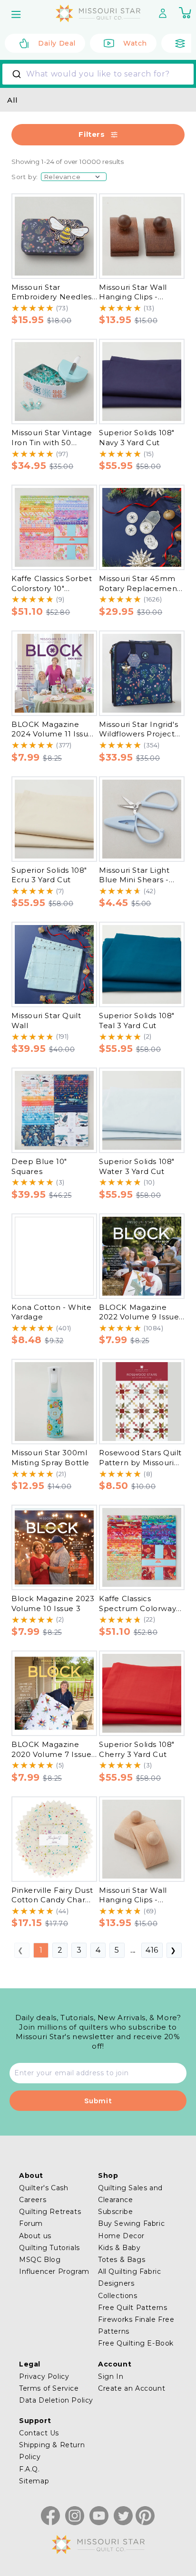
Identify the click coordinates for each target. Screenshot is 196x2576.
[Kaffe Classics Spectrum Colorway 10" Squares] (142, 1547)
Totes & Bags (122, 2260)
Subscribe (115, 2212)
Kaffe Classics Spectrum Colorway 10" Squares (137, 1608)
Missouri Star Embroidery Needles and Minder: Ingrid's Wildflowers (52, 302)
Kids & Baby (119, 2248)
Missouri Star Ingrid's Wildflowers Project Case (138, 734)
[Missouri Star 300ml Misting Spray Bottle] (54, 1402)
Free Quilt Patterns (132, 2308)
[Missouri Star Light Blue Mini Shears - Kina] (142, 819)
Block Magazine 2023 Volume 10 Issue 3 (53, 1603)
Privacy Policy (44, 2376)
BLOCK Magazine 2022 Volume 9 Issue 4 (139, 1317)
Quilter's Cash (44, 2188)
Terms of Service (49, 2388)
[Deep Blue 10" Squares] (54, 1110)
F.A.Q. (29, 2469)
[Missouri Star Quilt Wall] (54, 964)
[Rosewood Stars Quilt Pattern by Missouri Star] (142, 1402)
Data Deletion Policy (56, 2400)
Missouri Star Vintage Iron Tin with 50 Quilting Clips (52, 442)
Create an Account (132, 2388)
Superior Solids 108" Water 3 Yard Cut (137, 1166)
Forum (31, 2223)
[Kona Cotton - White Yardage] (54, 1256)
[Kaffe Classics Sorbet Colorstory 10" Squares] (54, 527)
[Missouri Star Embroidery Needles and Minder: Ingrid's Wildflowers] (54, 236)
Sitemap (34, 2481)
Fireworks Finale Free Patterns (136, 2325)
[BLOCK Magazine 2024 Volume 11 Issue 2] (54, 673)
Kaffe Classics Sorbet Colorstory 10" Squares (52, 588)
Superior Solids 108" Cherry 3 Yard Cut (137, 1749)
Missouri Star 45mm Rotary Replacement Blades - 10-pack (140, 588)
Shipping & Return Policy (52, 2451)
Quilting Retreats (50, 2212)
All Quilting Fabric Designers (129, 2277)
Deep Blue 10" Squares (39, 1166)
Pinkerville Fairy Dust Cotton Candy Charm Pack (52, 1900)
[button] (17, 14)
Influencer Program (54, 2271)
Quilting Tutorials (49, 2248)
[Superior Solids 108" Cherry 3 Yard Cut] (142, 1693)
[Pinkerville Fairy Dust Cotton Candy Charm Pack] (54, 1839)
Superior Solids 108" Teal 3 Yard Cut (137, 1021)
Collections (118, 2296)
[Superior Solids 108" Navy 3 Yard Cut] (142, 382)
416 (152, 1950)
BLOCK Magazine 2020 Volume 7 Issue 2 (51, 1754)
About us (35, 2236)
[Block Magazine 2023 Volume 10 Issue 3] (54, 1547)
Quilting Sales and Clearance (130, 2194)
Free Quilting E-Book (136, 2343)
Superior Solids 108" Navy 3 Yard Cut (137, 438)
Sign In (111, 2376)
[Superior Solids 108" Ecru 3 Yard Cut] (54, 819)
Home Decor (121, 2236)
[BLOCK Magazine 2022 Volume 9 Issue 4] (142, 1256)
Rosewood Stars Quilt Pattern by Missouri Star (140, 1462)
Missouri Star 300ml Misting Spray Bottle (50, 1458)
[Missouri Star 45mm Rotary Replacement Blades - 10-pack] (142, 527)
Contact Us (39, 2433)
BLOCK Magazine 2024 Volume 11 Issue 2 (52, 734)
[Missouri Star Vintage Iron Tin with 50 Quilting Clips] (54, 382)
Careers (33, 2200)
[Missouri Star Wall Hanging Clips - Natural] (142, 1839)
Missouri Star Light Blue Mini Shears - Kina (134, 880)
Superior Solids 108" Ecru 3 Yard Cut (49, 875)
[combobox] (98, 74)
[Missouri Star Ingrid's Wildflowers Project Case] (142, 673)
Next (174, 1950)
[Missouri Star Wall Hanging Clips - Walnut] (142, 236)
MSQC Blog (40, 2260)
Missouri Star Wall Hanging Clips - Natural (133, 1900)
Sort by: (25, 177)
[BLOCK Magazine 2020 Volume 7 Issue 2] (54, 1693)
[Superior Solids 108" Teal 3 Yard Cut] (142, 964)
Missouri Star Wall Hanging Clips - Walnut (133, 297)
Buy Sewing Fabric (131, 2223)
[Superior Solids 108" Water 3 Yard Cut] (142, 1110)
